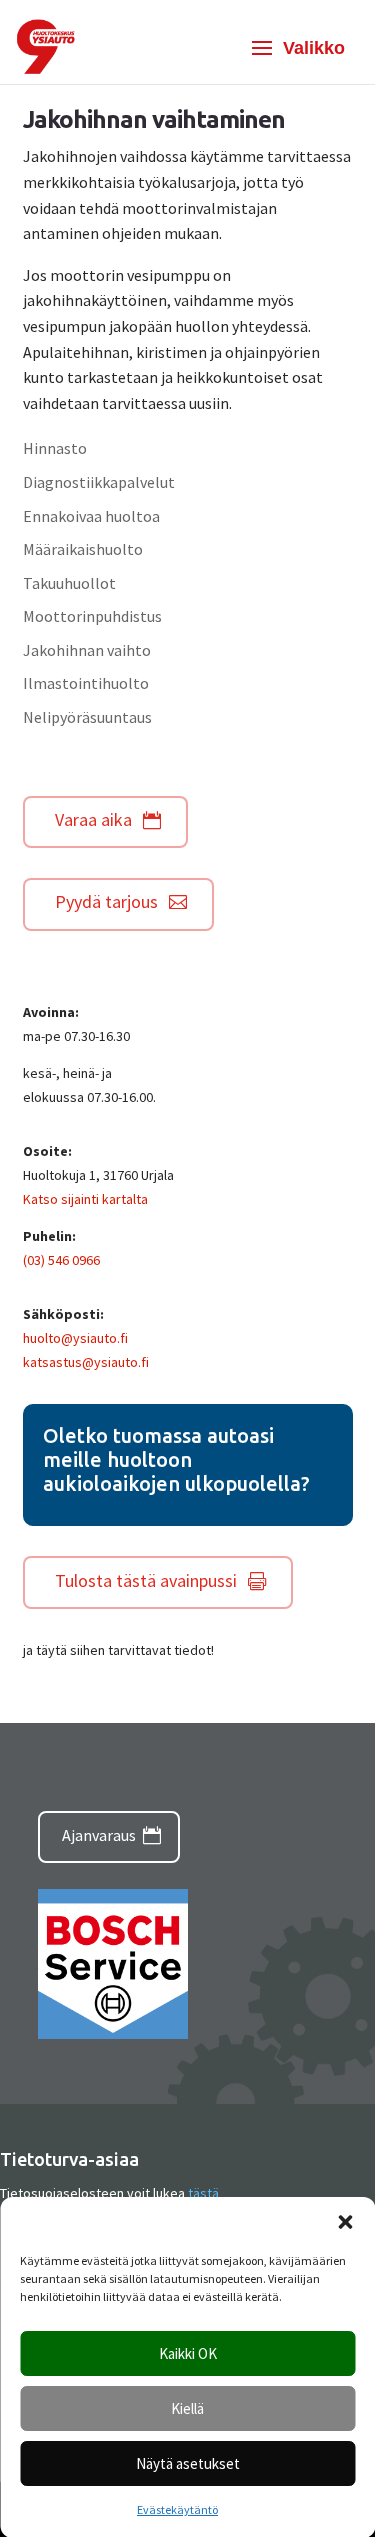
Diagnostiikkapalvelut (99, 482)
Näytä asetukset (188, 2463)
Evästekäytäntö (177, 2509)
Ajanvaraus (99, 1835)
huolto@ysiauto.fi (75, 1338)
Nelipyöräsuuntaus (87, 717)
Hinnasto (55, 448)
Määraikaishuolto (83, 549)
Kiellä (187, 2408)
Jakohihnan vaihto (87, 650)
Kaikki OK (188, 2353)
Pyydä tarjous (106, 901)
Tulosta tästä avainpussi (146, 1580)
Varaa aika (93, 819)
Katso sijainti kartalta (85, 1199)
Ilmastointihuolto (86, 683)
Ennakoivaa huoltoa (91, 516)
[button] (345, 2222)
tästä (203, 2193)
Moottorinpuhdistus (92, 616)
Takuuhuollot (69, 583)
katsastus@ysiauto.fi (86, 1362)
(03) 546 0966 (61, 1260)
